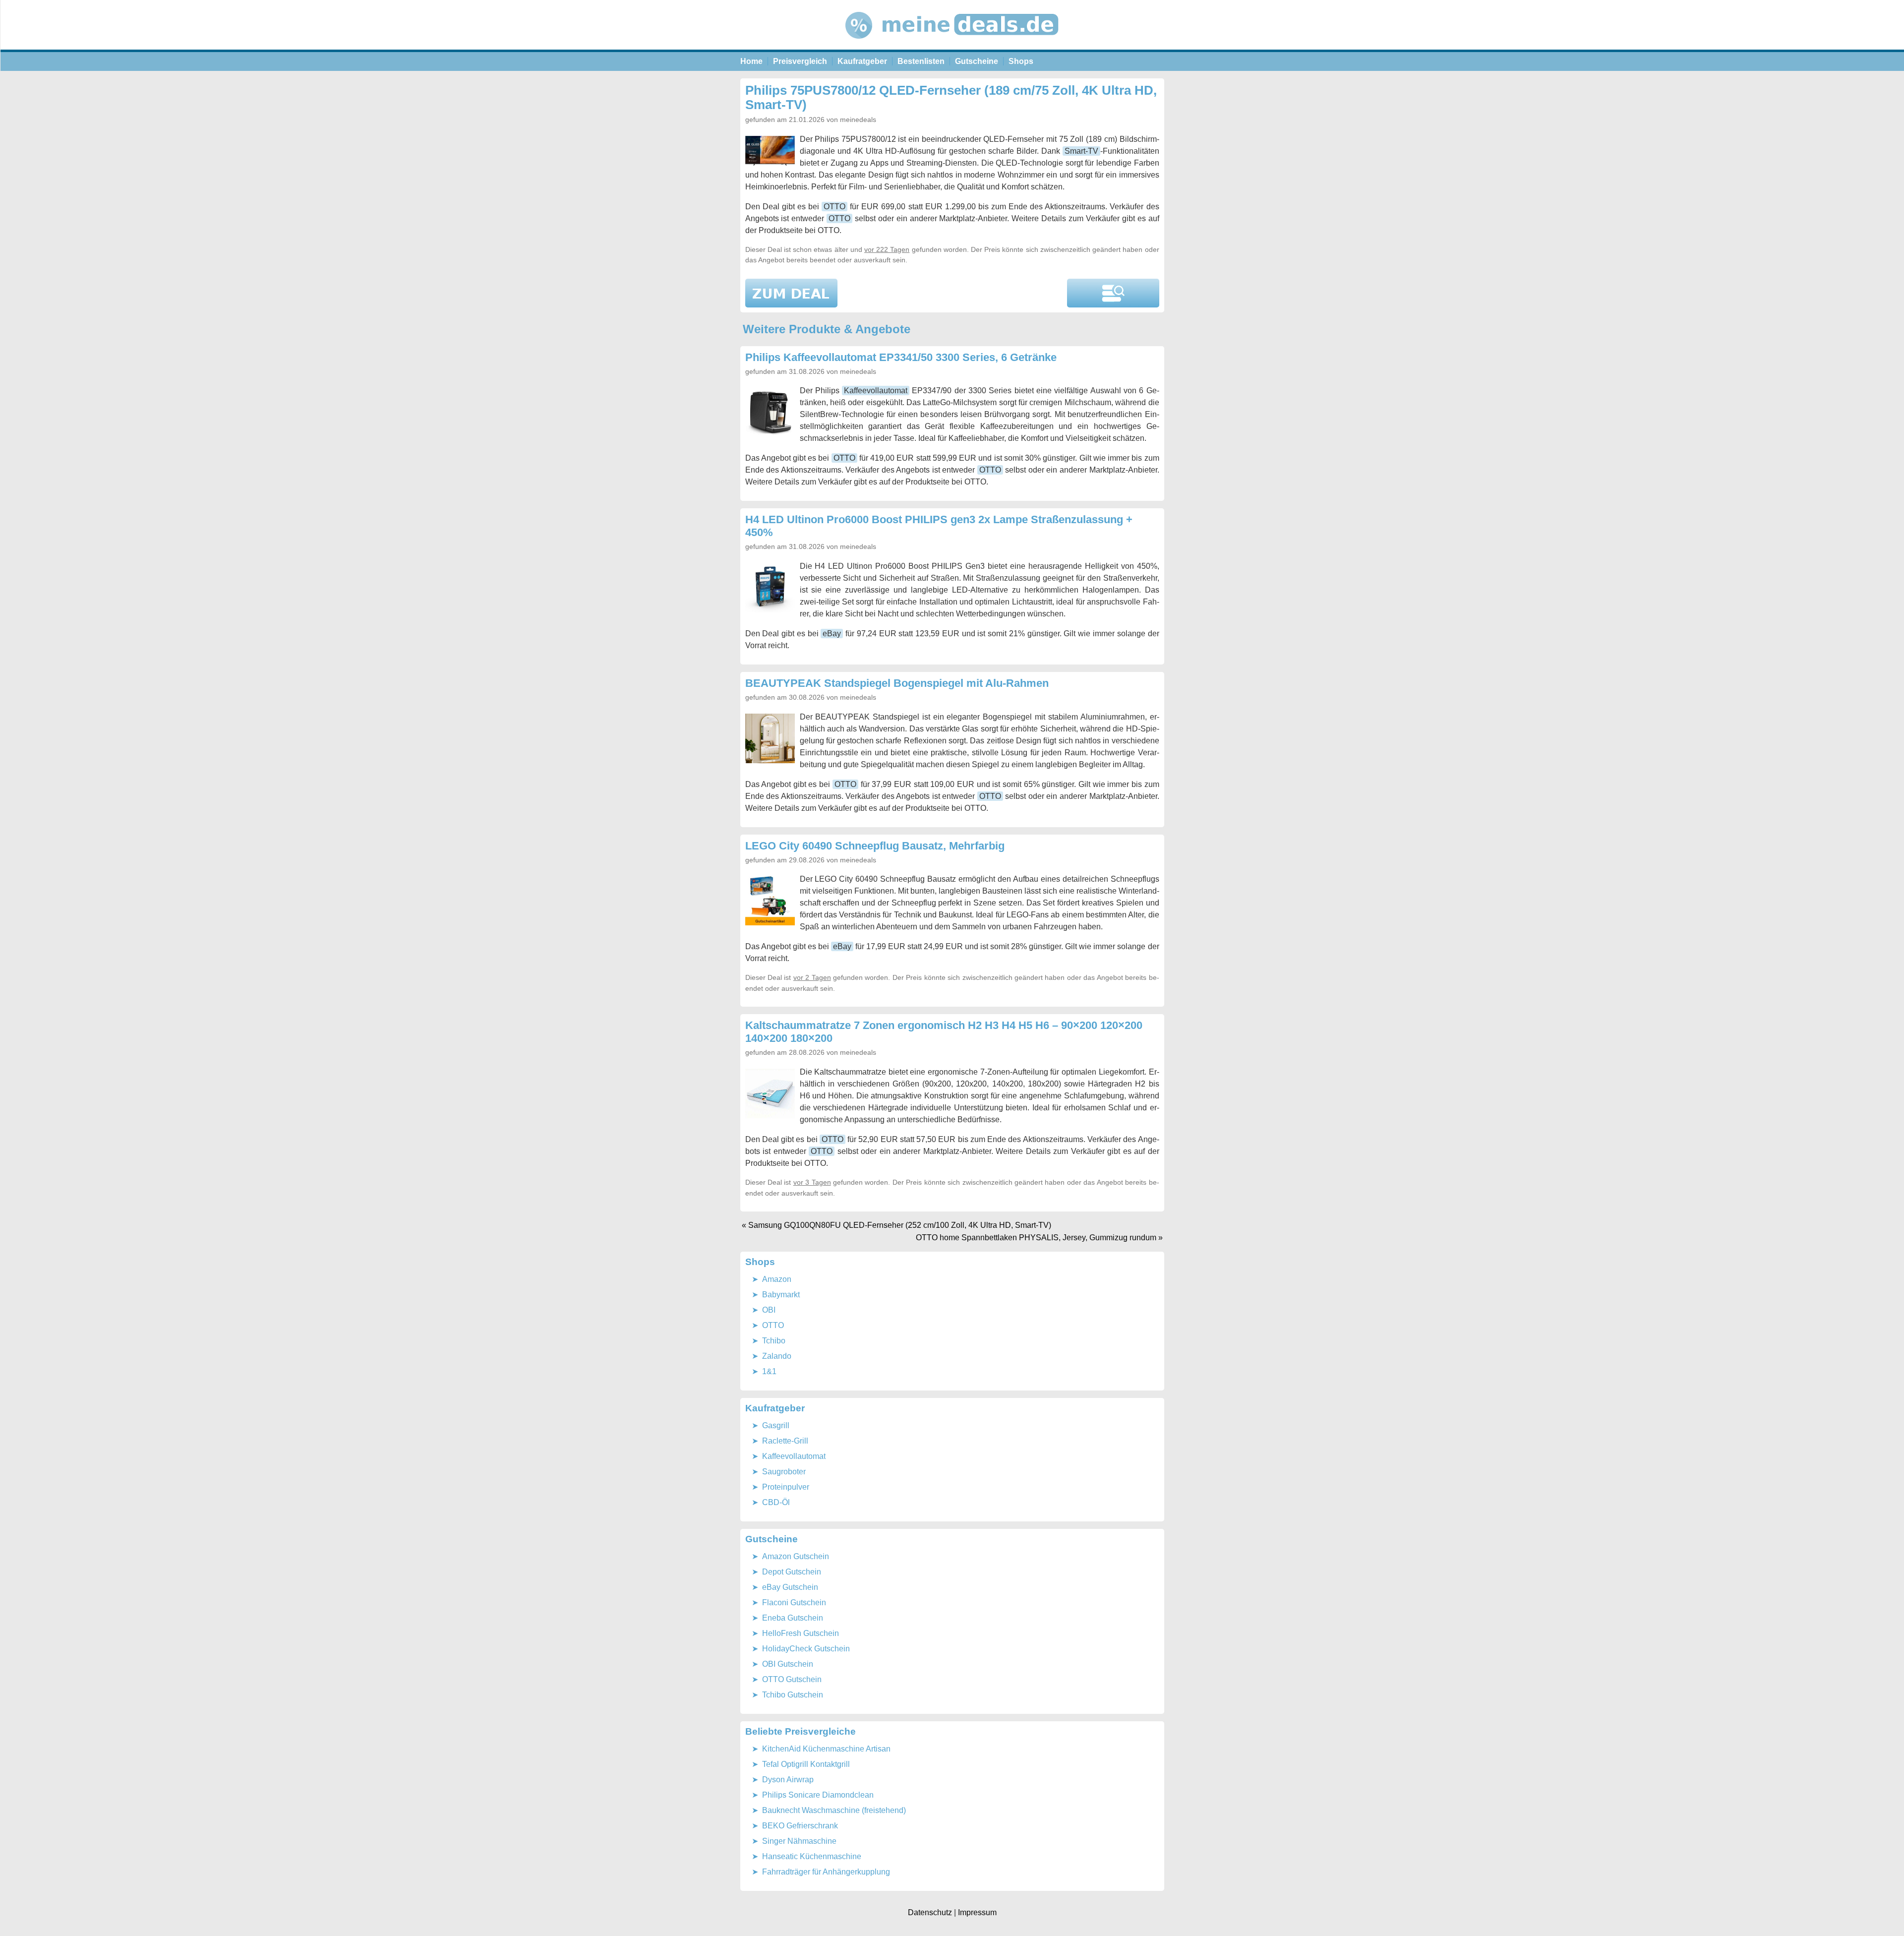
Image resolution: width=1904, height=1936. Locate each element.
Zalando (777, 1356)
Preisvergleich (800, 61)
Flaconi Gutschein (794, 1603)
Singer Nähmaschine (799, 1841)
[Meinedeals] (952, 47)
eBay (832, 634)
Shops (1021, 61)
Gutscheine (977, 61)
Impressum (977, 1912)
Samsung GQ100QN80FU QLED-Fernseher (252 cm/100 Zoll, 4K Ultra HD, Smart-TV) (900, 1225)
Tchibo (774, 1341)
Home (751, 61)
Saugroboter (784, 1472)
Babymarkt (781, 1295)
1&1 (769, 1371)
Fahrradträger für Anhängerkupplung (826, 1872)
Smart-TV (1081, 151)
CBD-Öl (776, 1502)
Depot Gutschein (792, 1572)
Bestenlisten (921, 61)
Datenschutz (930, 1912)
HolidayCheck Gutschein (806, 1649)
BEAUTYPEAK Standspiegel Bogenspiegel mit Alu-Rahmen (897, 683)
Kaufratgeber (862, 61)
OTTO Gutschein (792, 1679)
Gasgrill (776, 1425)
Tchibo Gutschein (793, 1695)
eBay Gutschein (790, 1587)
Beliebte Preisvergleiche (801, 1731)
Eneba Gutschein (793, 1618)
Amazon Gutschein (796, 1556)
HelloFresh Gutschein (801, 1633)
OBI (769, 1310)
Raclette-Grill (785, 1441)
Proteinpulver (786, 1487)
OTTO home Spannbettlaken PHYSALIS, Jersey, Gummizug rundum (1036, 1238)
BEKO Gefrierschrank (800, 1826)
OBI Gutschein (788, 1664)
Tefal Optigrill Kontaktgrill (806, 1764)
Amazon (777, 1279)
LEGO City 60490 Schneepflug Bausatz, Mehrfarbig (875, 846)
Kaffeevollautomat (876, 391)
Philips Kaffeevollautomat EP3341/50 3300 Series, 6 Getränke (901, 357)
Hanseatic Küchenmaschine (812, 1856)
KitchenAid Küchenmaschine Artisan (826, 1749)
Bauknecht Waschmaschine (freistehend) (834, 1810)
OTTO (834, 207)
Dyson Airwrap (788, 1780)
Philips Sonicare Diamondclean (818, 1795)
